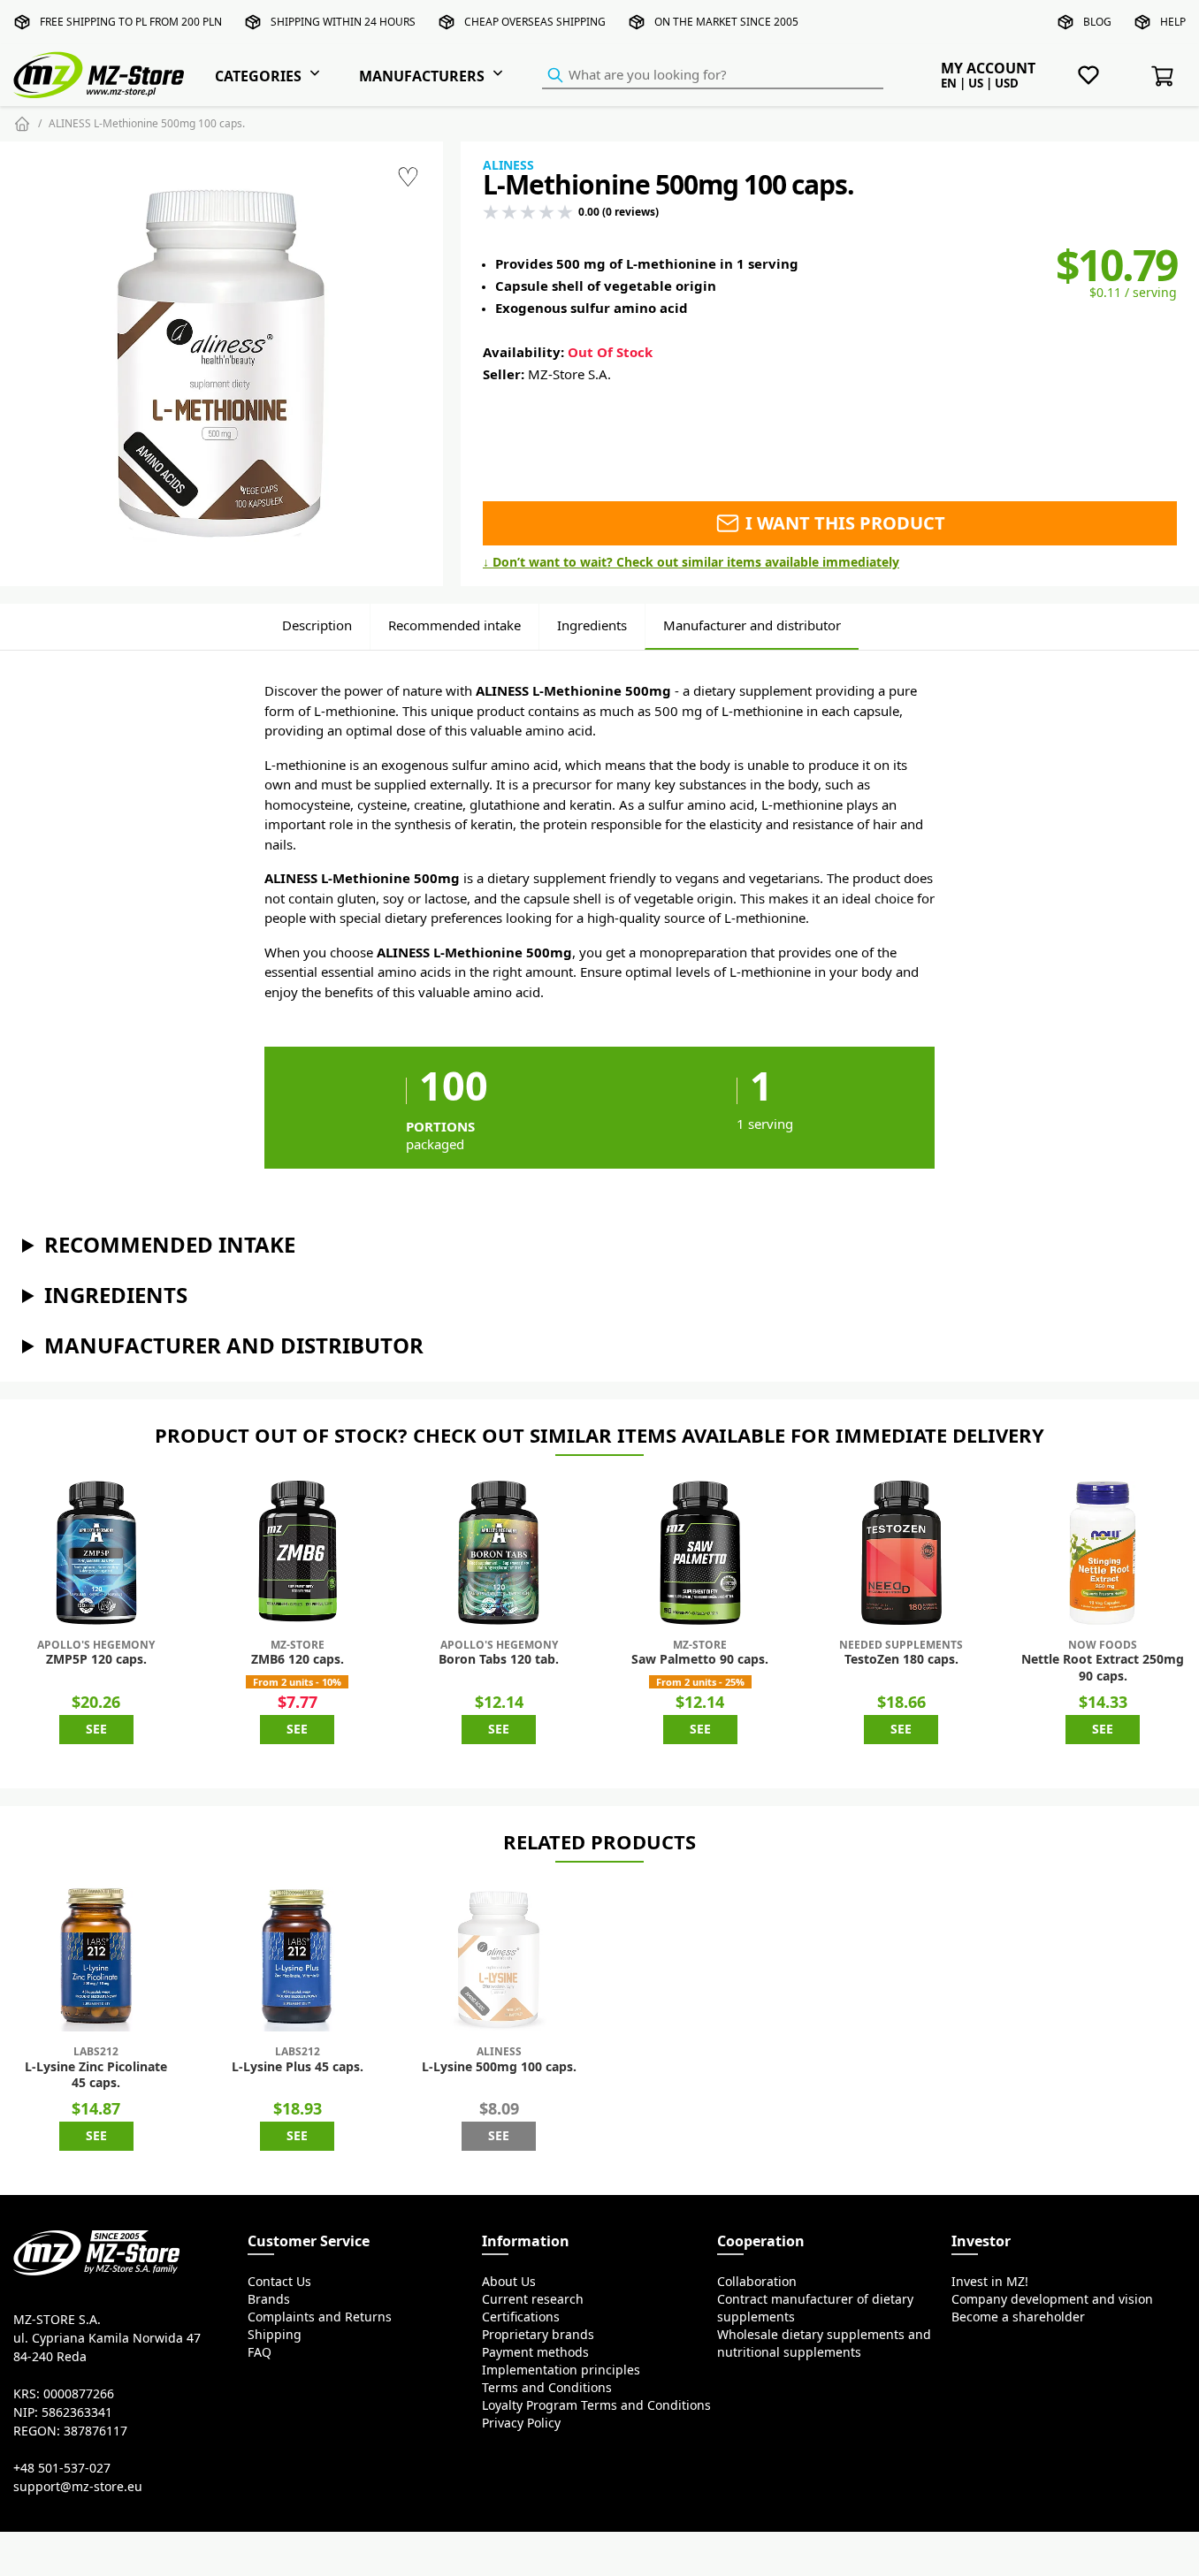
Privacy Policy (521, 2423)
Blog (1097, 22)
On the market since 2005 (726, 22)
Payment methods (535, 2352)
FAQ (260, 2352)
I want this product (843, 523)
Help (1173, 22)
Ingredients (592, 625)
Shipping (275, 2335)
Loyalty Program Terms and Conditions (596, 2405)
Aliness (508, 165)
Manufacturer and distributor (752, 625)
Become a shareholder (1018, 2317)
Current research (533, 2299)
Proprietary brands (538, 2335)
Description (317, 625)
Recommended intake (454, 625)
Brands (269, 2299)
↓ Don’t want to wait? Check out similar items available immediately (691, 562)
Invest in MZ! (990, 2282)
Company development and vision (1052, 2299)
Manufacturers (422, 76)
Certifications (521, 2317)
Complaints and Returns (320, 2317)
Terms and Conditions (547, 2388)
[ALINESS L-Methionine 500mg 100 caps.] (221, 364)
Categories (258, 76)
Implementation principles (561, 2370)
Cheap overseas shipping (535, 22)
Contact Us (279, 2282)
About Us (509, 2282)
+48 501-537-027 (62, 2468)
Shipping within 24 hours (343, 22)
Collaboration (757, 2282)
